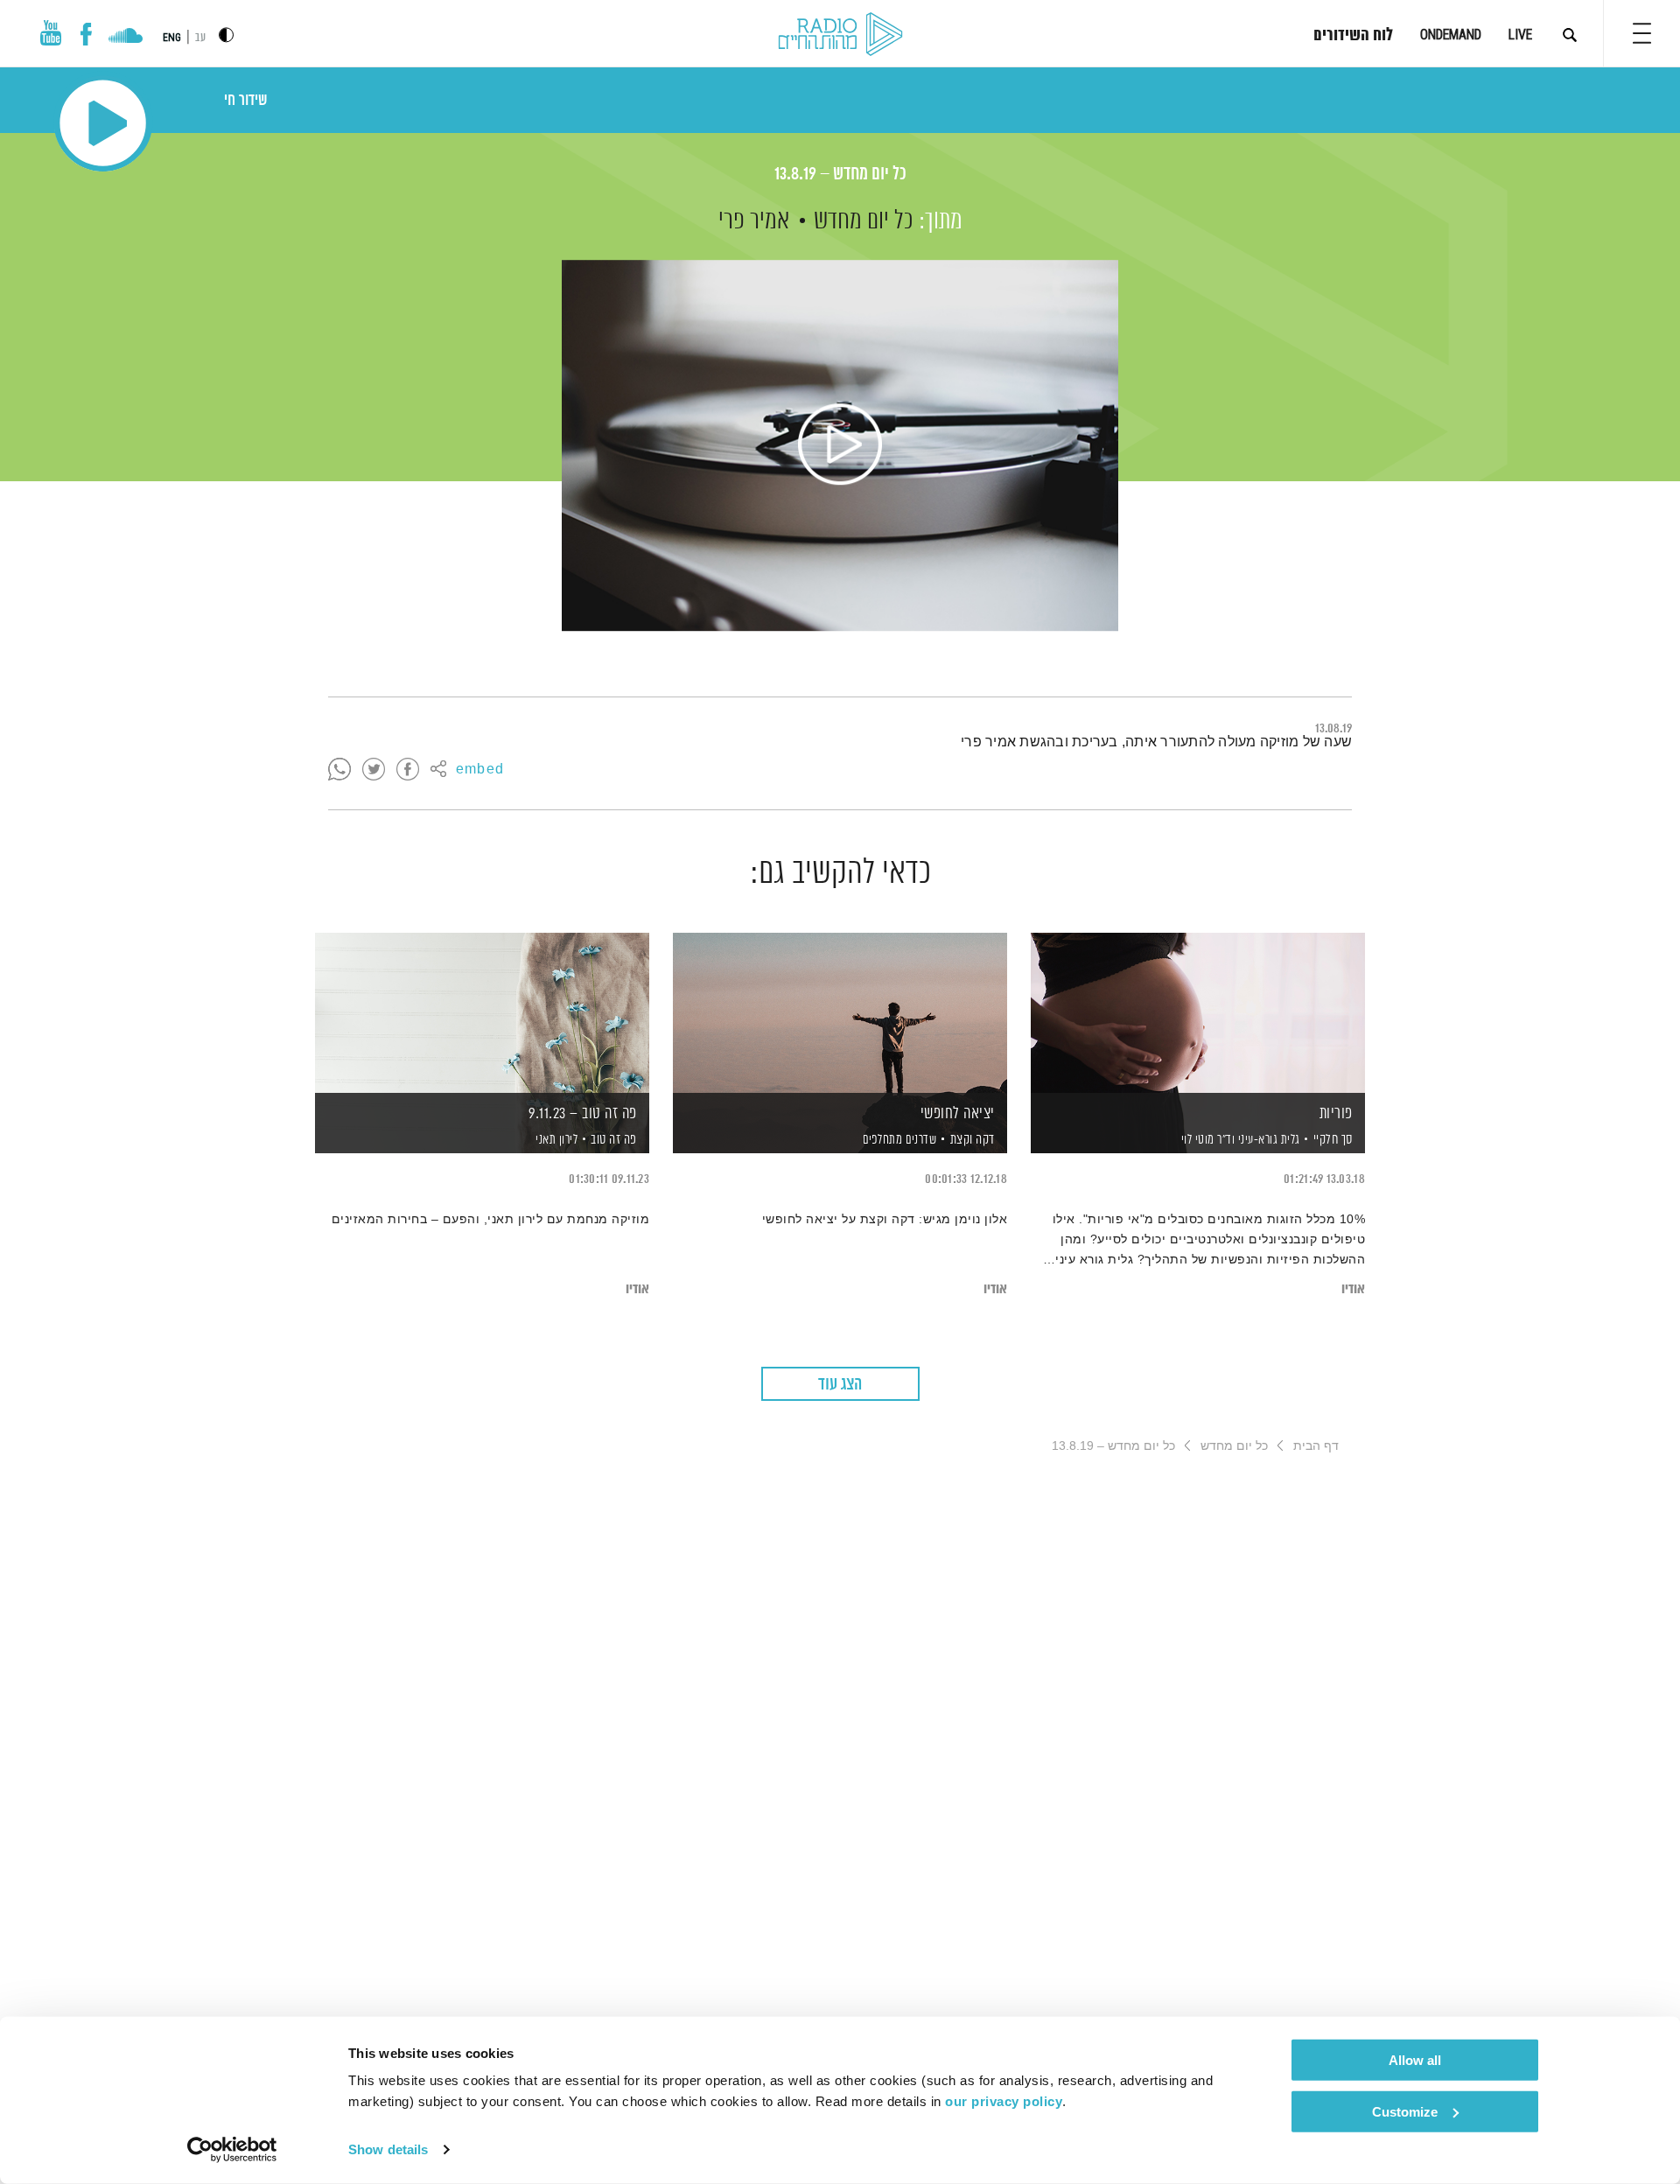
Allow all (1415, 2060)
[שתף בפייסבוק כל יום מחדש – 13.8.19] (408, 770)
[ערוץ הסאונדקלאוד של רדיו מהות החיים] (126, 38)
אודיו (1353, 1289)
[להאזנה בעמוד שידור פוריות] (1198, 1013)
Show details (388, 2149)
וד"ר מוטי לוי (1206, 1140)
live (1520, 35)
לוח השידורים (1353, 36)
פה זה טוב (614, 1140)
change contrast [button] (226, 35)
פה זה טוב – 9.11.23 (583, 1114)
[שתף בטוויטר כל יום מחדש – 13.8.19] (374, 770)
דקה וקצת (973, 1140)
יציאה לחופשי (958, 1114)
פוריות (1336, 1114)
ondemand (1451, 35)
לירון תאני (556, 1140)
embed (480, 770)
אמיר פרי (754, 221)
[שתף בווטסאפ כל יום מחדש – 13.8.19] (339, 770)
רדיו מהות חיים (840, 35)
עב (200, 38)
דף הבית (1316, 1445)
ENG (172, 38)
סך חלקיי (1333, 1140)
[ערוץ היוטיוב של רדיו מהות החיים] (51, 33)
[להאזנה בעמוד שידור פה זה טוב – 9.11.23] (482, 1013)
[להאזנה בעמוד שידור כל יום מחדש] (840, 445)
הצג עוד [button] (840, 1385)
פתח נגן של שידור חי (103, 123)
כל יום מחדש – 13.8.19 (840, 175)
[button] (1642, 33)
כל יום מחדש (864, 221)
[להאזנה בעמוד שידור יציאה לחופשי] (840, 1013)
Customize (1405, 2111)
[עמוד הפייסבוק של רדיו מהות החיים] (86, 34)
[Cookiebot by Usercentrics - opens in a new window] (232, 2150)
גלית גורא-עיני (1267, 1140)
